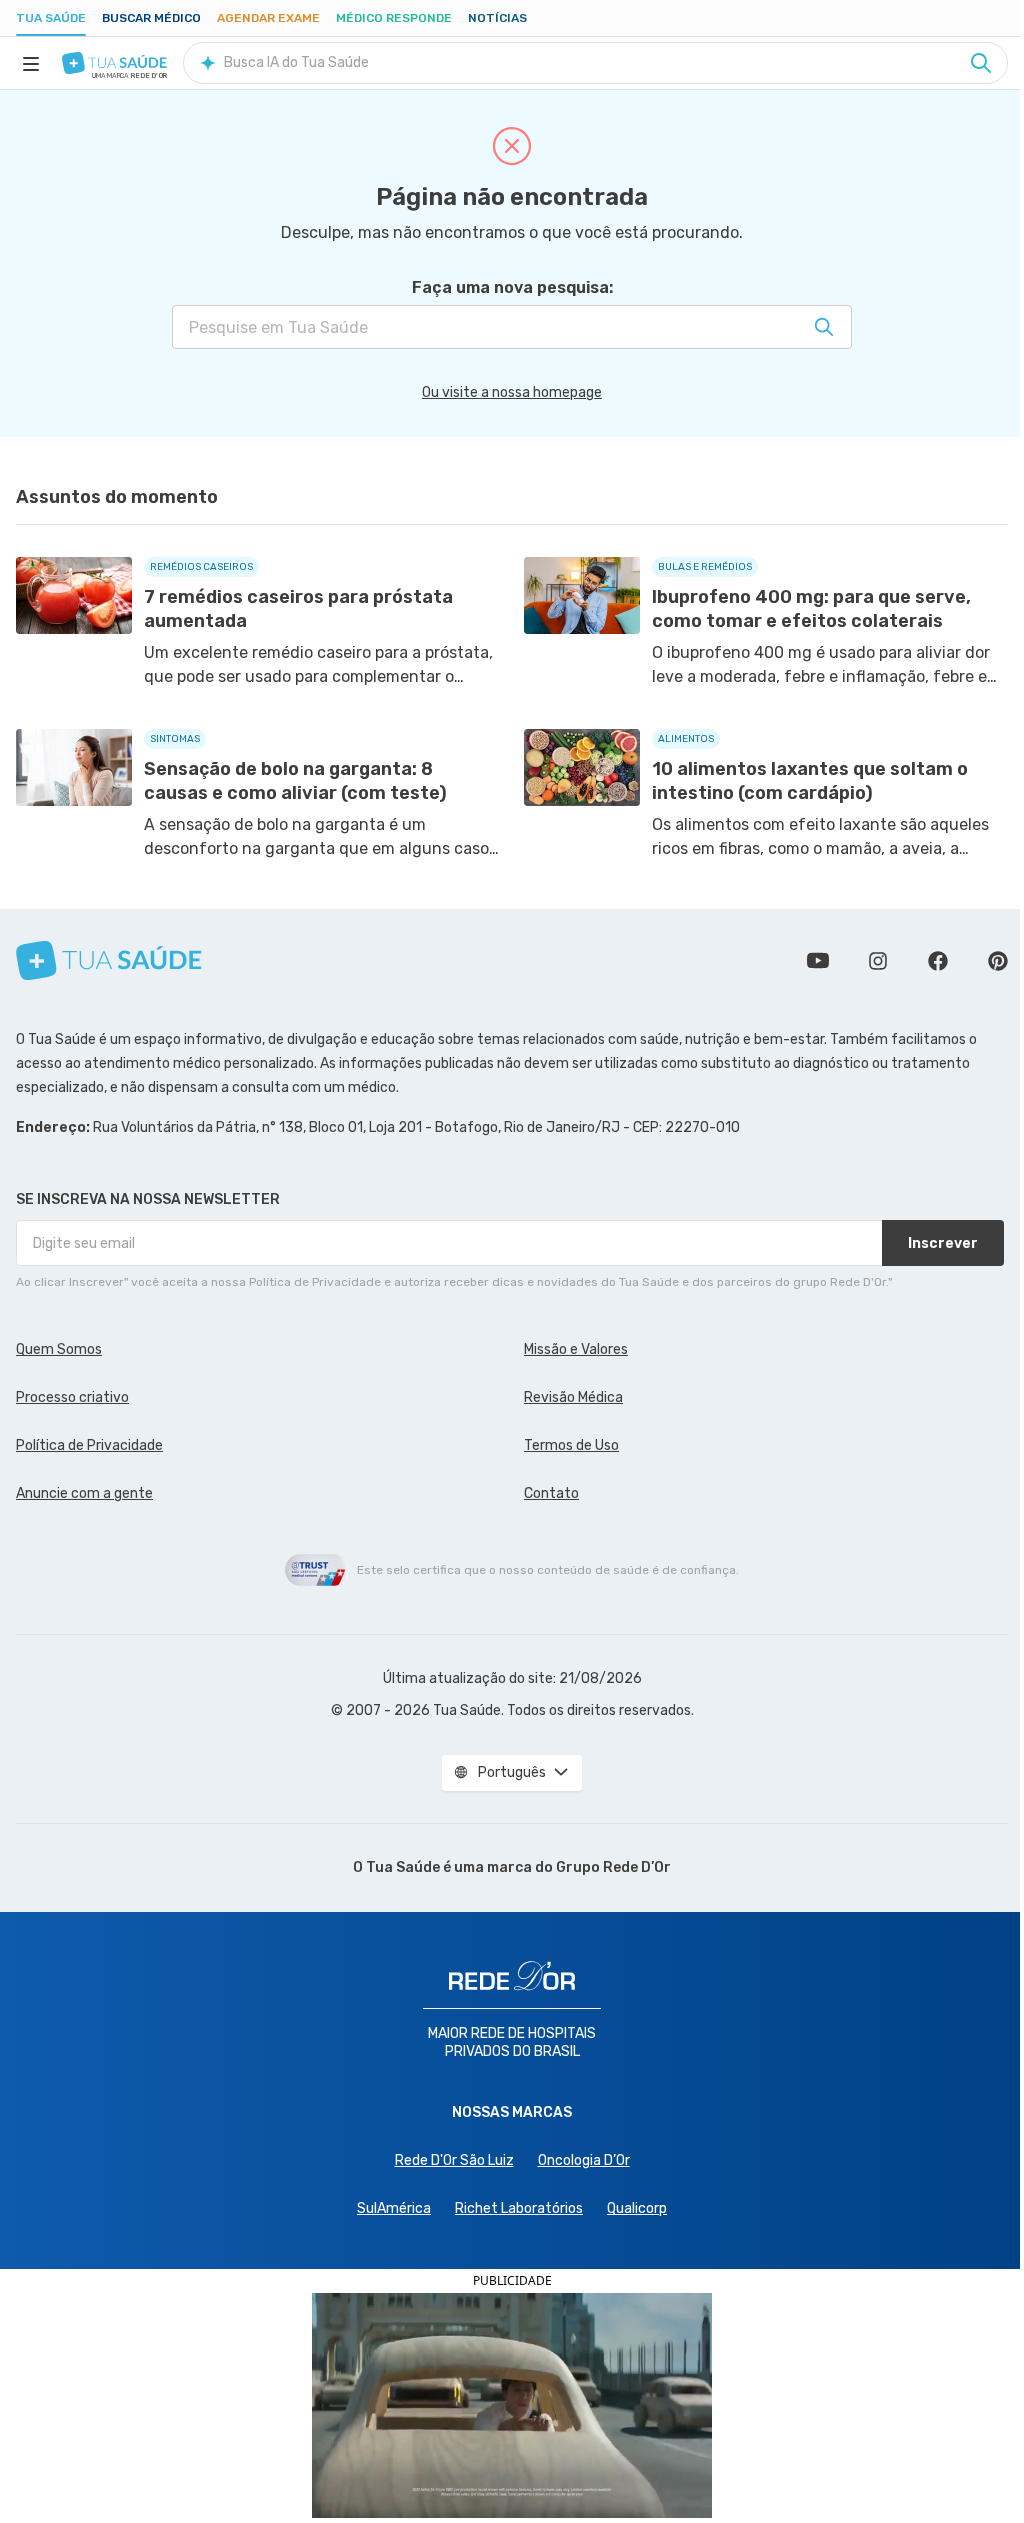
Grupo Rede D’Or (613, 1867)
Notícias (497, 18)
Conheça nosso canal (818, 961)
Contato (551, 1493)
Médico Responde (394, 18)
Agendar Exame (268, 18)
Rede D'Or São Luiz (454, 2160)
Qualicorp (637, 2208)
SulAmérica (394, 2208)
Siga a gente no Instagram (878, 961)
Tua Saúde (51, 18)
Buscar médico (151, 18)
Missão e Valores (576, 1349)
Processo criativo (72, 1397)
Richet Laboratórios (519, 2208)
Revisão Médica (573, 1397)
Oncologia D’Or (584, 2160)
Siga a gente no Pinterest (998, 961)
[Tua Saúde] (114, 63)
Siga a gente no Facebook (938, 961)
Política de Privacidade (89, 1445)
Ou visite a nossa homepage (512, 392)
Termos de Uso (571, 1445)
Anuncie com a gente (84, 1493)
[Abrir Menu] (31, 63)
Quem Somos (59, 1349)
